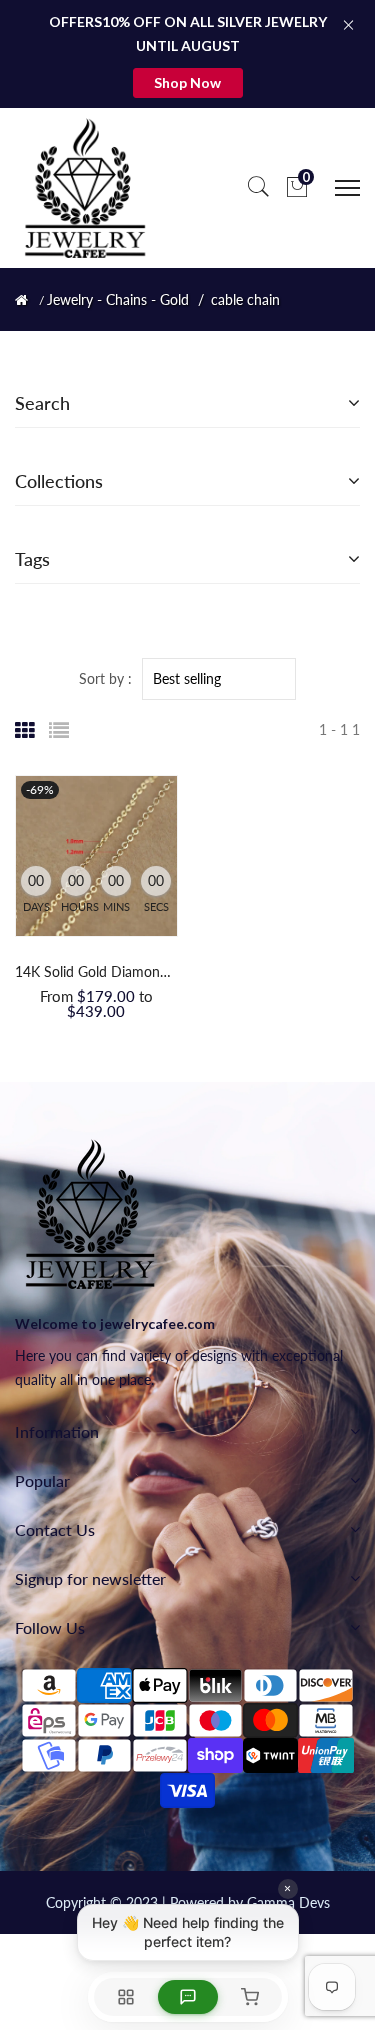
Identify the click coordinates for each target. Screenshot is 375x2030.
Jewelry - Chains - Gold (118, 300)
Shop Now (187, 82)
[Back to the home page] (21, 300)
